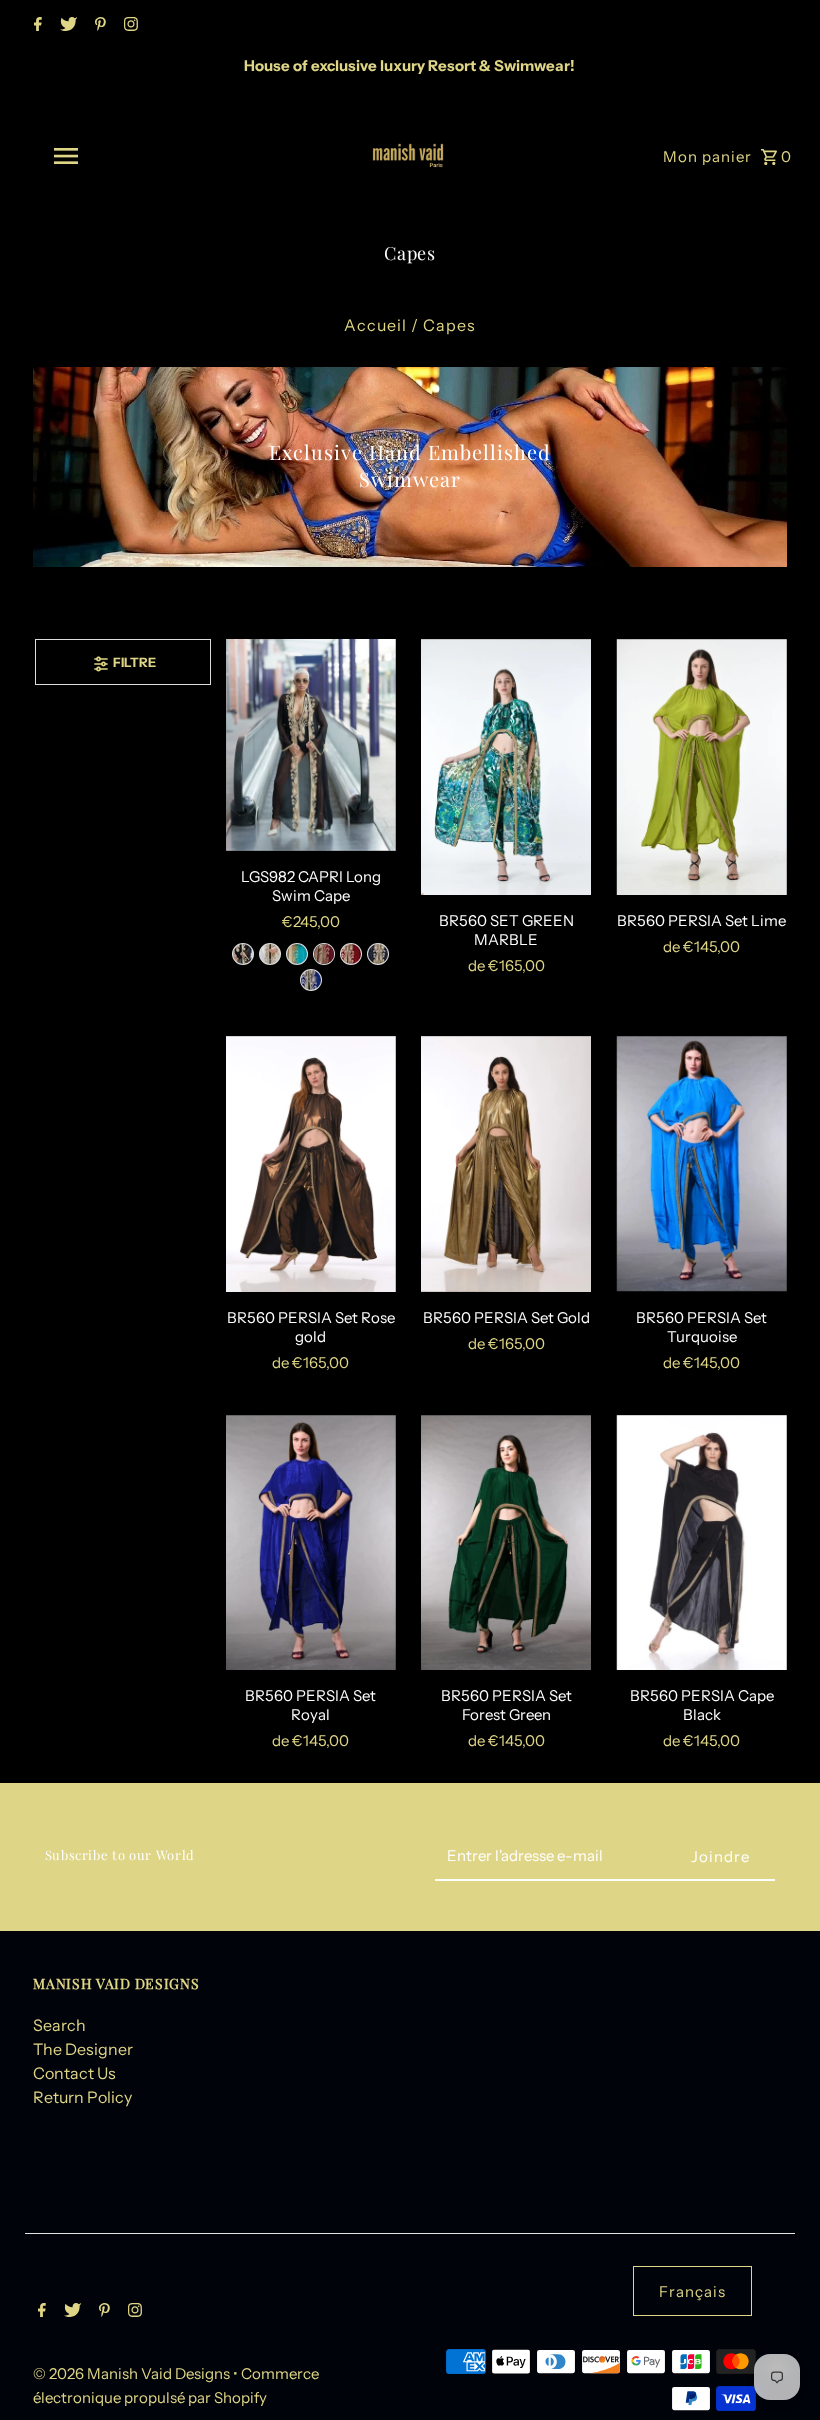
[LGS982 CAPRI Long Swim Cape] (311, 745)
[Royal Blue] (311, 980)
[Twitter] (66, 26)
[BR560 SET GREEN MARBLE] (506, 767)
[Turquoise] (297, 954)
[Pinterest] (98, 26)
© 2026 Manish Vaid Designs (133, 2373)
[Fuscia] (324, 954)
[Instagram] (128, 26)
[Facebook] (35, 26)
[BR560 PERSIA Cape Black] (701, 1543)
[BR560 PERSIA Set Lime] (701, 767)
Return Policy (82, 2097)
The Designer (83, 2049)
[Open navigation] (105, 156)
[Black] (243, 954)
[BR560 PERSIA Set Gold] (506, 1164)
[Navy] (378, 954)
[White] (270, 954)
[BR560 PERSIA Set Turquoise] (701, 1164)
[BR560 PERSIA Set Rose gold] (311, 1164)
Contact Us (74, 2073)
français (692, 2291)
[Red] (351, 954)
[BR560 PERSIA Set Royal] (311, 1543)
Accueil (375, 325)
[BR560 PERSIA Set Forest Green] (506, 1543)
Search (59, 2025)
